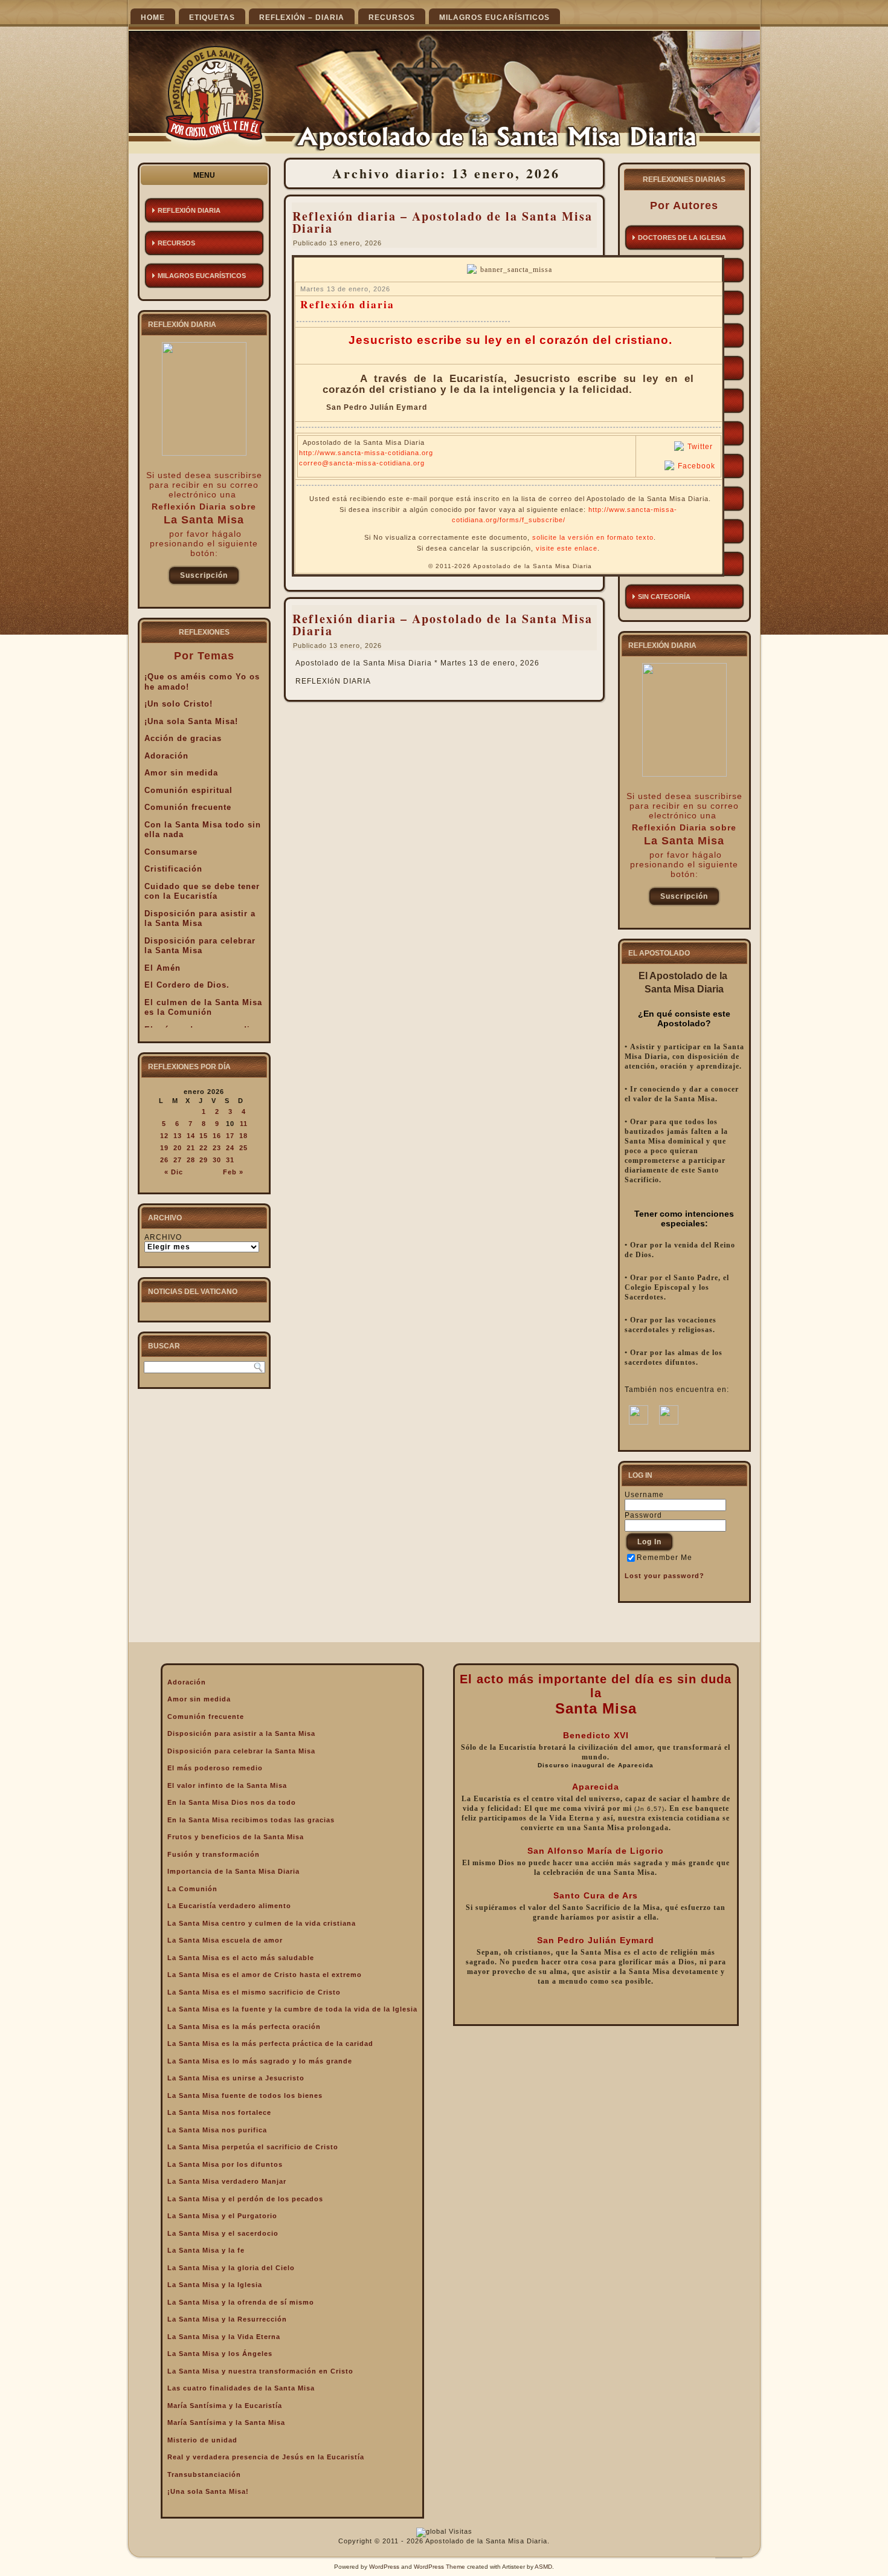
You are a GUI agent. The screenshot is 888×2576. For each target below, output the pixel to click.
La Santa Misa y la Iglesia (215, 2285)
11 (244, 1124)
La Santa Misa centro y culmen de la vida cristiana (262, 1923)
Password (643, 1515)
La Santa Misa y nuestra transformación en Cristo (260, 2371)
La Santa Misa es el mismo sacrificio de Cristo (254, 1992)
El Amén (162, 968)
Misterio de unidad (202, 2440)
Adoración (166, 756)
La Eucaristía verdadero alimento (229, 1906)
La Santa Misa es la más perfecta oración (244, 2027)
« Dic (174, 1172)
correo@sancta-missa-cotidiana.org (362, 463)
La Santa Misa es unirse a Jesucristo (236, 2078)
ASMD (543, 2567)
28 (191, 1160)
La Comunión (192, 1889)
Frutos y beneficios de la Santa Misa (236, 1837)
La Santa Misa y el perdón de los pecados (245, 2199)
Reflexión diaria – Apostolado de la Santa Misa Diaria (442, 222)
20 (178, 1148)
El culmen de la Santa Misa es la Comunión (203, 1008)
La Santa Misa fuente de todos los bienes (245, 2095)
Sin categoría (664, 597)
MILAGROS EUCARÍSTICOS (202, 276)
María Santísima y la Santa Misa (226, 2422)
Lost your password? (664, 1576)
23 (217, 1148)
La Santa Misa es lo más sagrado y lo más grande (260, 2061)
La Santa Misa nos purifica (217, 2130)
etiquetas (212, 18)
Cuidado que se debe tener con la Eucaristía (202, 892)
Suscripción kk (204, 578)
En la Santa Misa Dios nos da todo (232, 1802)
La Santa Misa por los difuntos (225, 2164)
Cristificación (173, 869)
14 (191, 1136)
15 (204, 1136)
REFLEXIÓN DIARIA (189, 210)
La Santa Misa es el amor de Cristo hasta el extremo (265, 1975)
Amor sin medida (181, 773)
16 (217, 1136)
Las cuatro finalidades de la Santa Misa (241, 2388)
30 (217, 1160)
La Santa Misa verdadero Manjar (227, 2181)
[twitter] (669, 1422)
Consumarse (171, 852)
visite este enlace (567, 548)
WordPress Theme (439, 2567)
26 (164, 1160)
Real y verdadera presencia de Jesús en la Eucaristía (266, 2457)
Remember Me (664, 1558)
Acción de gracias (183, 738)
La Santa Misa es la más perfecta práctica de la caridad (270, 2044)
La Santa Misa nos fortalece (219, 2112)
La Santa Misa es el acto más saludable (241, 1958)
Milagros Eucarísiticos (494, 18)
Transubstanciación (204, 2474)
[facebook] (639, 1422)
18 (243, 1136)
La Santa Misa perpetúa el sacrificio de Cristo (253, 2147)
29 (204, 1160)
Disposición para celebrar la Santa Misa (200, 946)
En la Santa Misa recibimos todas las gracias (251, 1820)
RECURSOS (392, 18)
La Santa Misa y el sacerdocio (223, 2233)
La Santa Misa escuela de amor (225, 1940)
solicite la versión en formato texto (593, 537)
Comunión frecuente (188, 807)
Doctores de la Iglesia (682, 238)
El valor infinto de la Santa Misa (227, 1785)
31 (230, 1160)
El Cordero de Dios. (187, 985)
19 (164, 1148)
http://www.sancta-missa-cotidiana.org (366, 453)
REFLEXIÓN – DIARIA (302, 18)
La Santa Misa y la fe (206, 2250)
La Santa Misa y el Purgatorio (222, 2216)
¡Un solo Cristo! (179, 704)
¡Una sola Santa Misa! (191, 721)
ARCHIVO (163, 1237)
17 (230, 1136)
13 (178, 1136)
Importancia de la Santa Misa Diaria (233, 1871)
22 (204, 1148)
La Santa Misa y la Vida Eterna (224, 2337)
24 (230, 1148)
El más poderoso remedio (215, 1768)
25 (243, 1148)
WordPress (384, 2567)
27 (178, 1160)
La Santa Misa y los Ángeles (220, 2354)
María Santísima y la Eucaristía (225, 2406)
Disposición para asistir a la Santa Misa (200, 919)
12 (164, 1136)
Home (153, 18)
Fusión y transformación (214, 1854)
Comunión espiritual (188, 790)
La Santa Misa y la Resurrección (227, 2319)
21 (191, 1148)
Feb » (233, 1172)
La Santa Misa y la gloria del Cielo (231, 2268)
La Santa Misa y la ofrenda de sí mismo (241, 2302)
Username (644, 1495)
